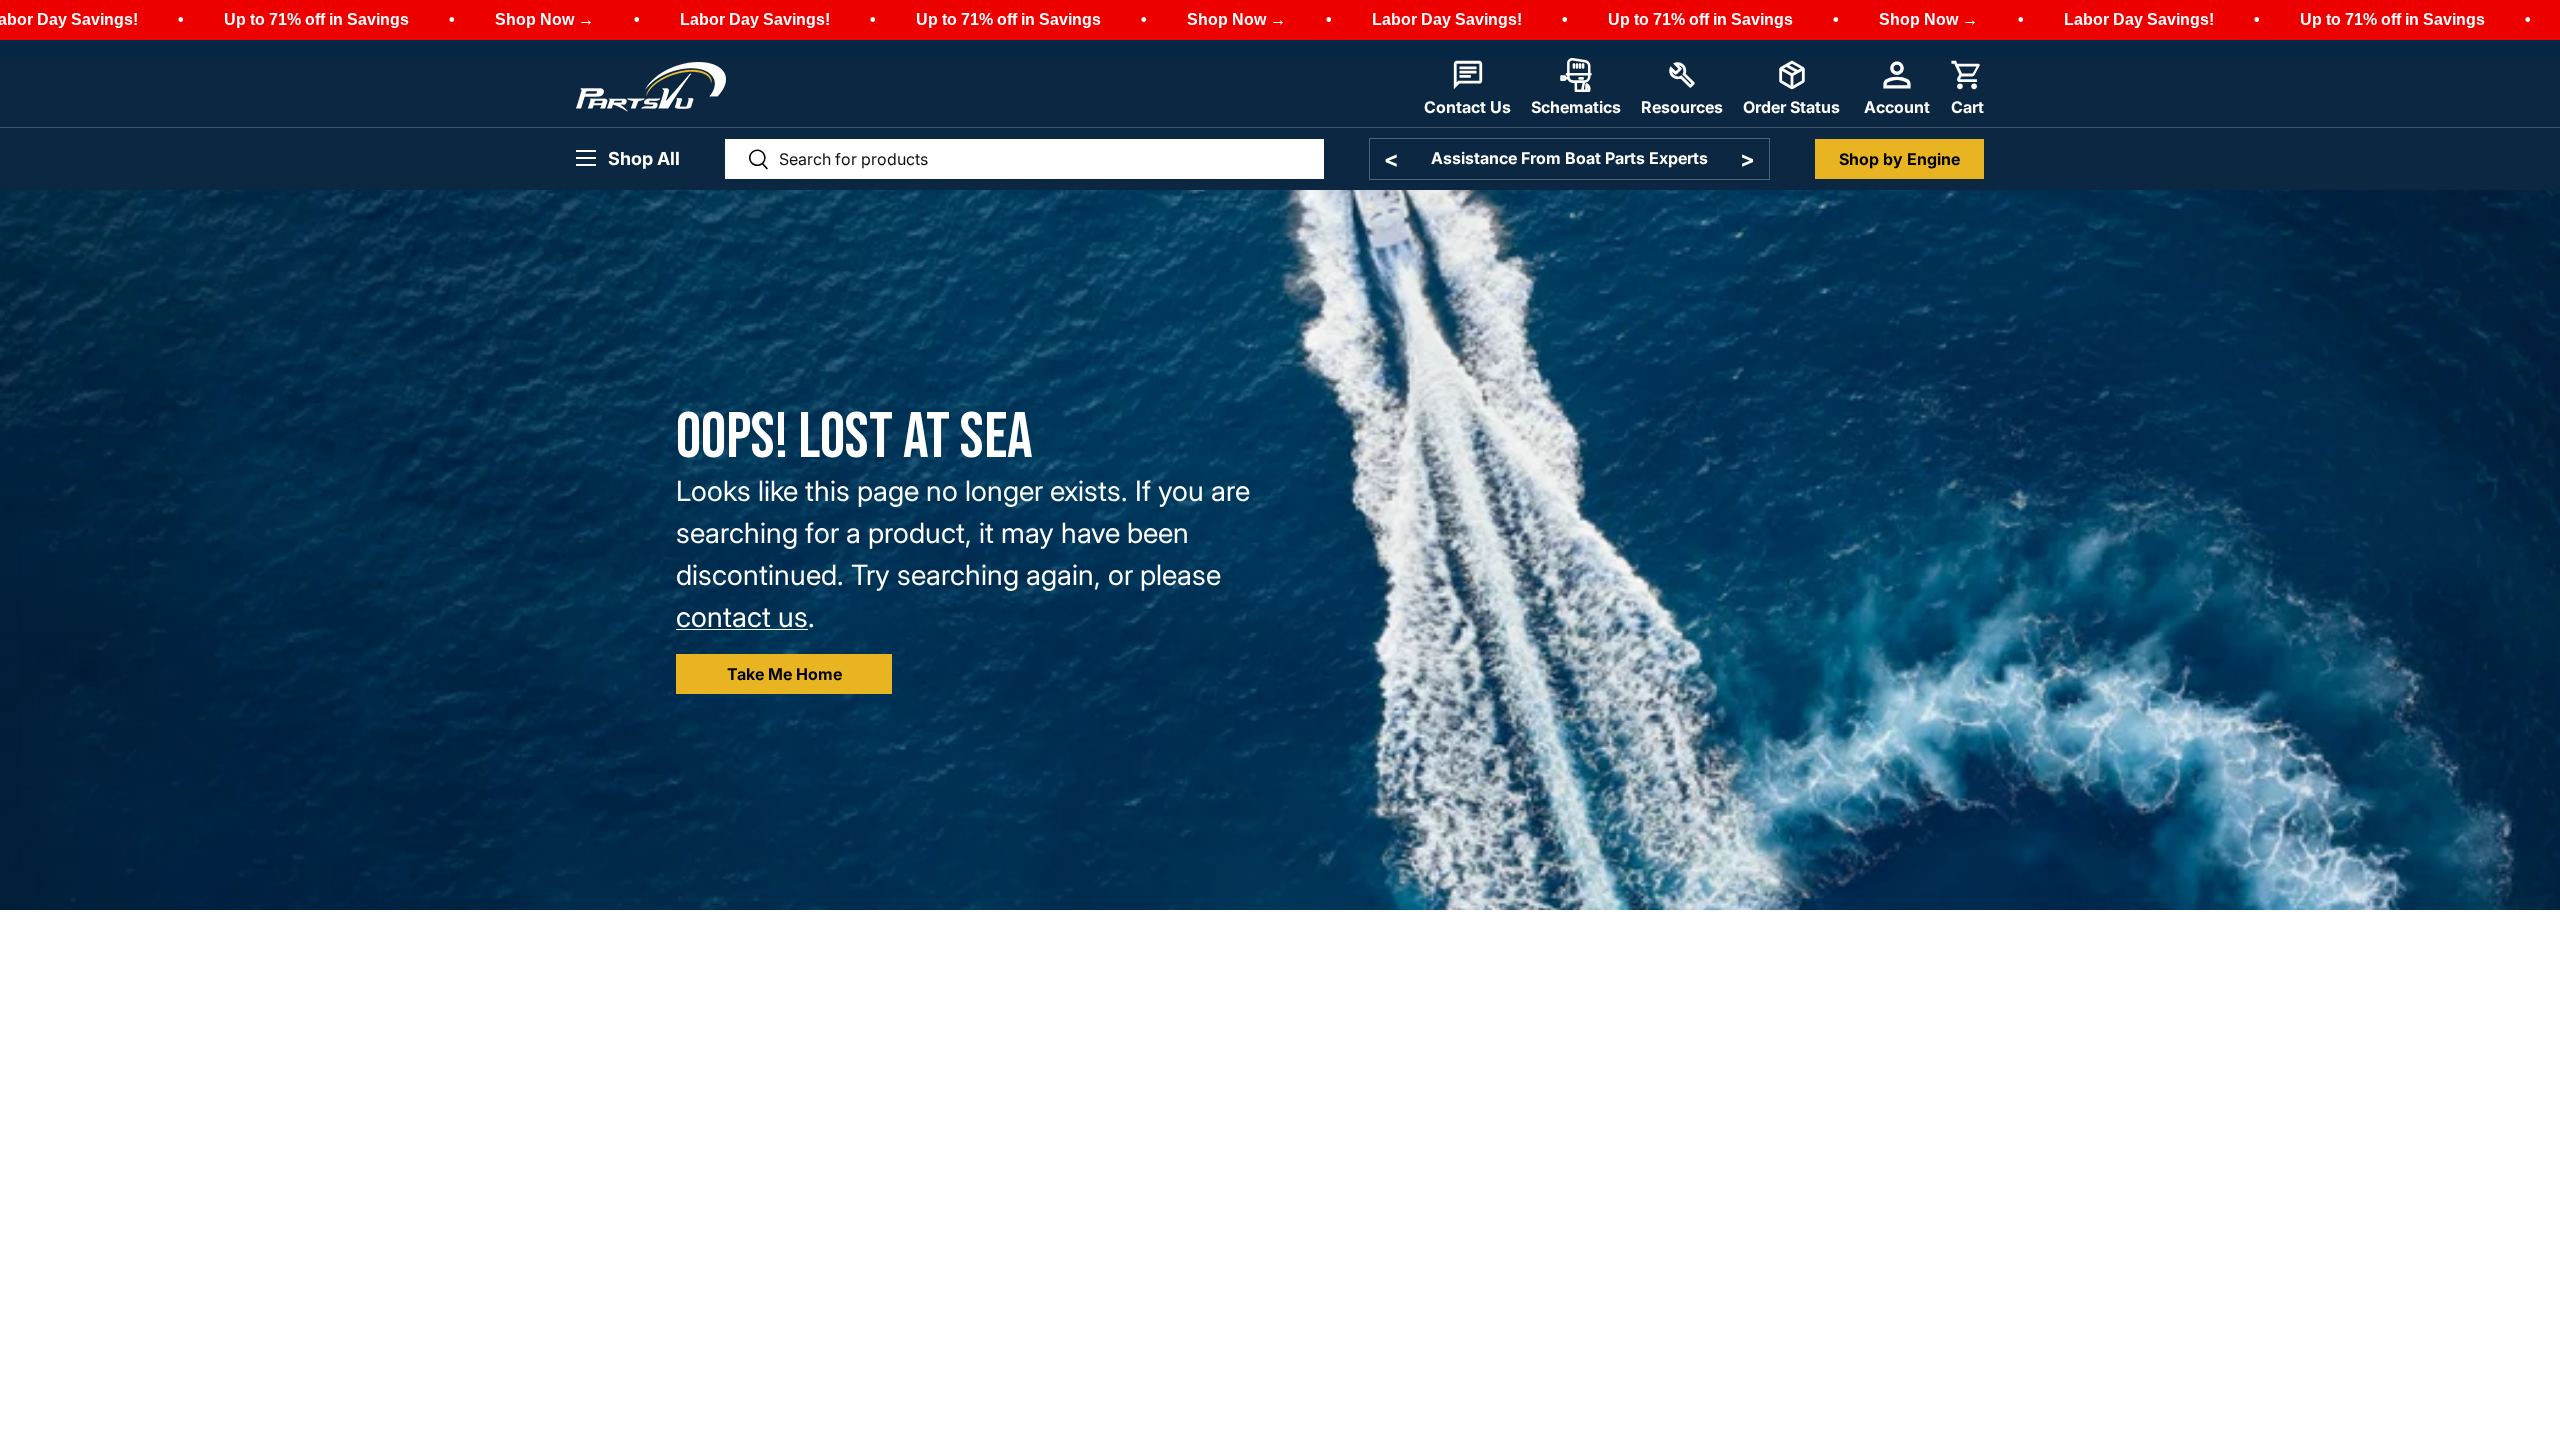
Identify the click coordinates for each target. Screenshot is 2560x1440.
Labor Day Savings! (755, 19)
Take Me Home (784, 674)
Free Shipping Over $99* (1569, 158)
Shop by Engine (1899, 159)
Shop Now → (544, 19)
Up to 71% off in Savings (316, 19)
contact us (742, 617)
